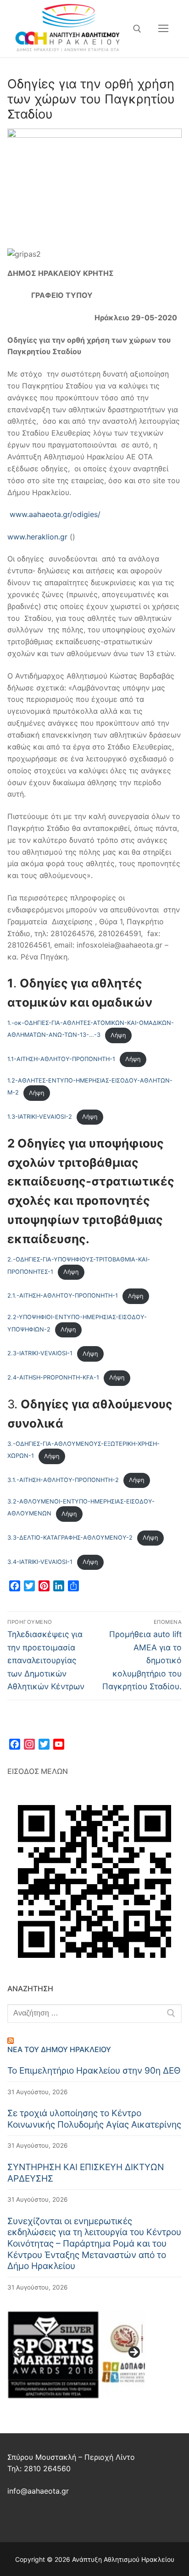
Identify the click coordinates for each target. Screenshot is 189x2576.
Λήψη (118, 1035)
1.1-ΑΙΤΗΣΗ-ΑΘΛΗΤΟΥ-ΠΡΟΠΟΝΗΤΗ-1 (61, 1059)
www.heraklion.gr (37, 537)
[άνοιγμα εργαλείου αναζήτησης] (137, 29)
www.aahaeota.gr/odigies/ (55, 514)
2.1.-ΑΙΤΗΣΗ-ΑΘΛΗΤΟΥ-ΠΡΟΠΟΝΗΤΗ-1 (63, 1296)
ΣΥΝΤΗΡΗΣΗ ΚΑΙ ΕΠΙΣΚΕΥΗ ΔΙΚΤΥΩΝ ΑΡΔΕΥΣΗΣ (86, 2173)
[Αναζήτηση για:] (94, 2014)
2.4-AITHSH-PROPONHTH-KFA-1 (53, 1377)
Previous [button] (19, 2353)
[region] (76, 2355)
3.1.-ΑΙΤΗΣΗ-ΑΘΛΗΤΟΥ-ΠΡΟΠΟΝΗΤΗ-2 (63, 1480)
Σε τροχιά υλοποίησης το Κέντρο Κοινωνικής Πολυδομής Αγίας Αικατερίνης (94, 2119)
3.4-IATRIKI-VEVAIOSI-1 (40, 1562)
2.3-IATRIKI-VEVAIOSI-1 (40, 1354)
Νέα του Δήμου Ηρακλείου (59, 2049)
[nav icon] (163, 29)
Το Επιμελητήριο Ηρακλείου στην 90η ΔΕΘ (94, 2070)
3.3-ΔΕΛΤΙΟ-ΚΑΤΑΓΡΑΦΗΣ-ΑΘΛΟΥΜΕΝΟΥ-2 (70, 1538)
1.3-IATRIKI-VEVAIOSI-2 (40, 1117)
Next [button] (133, 2353)
